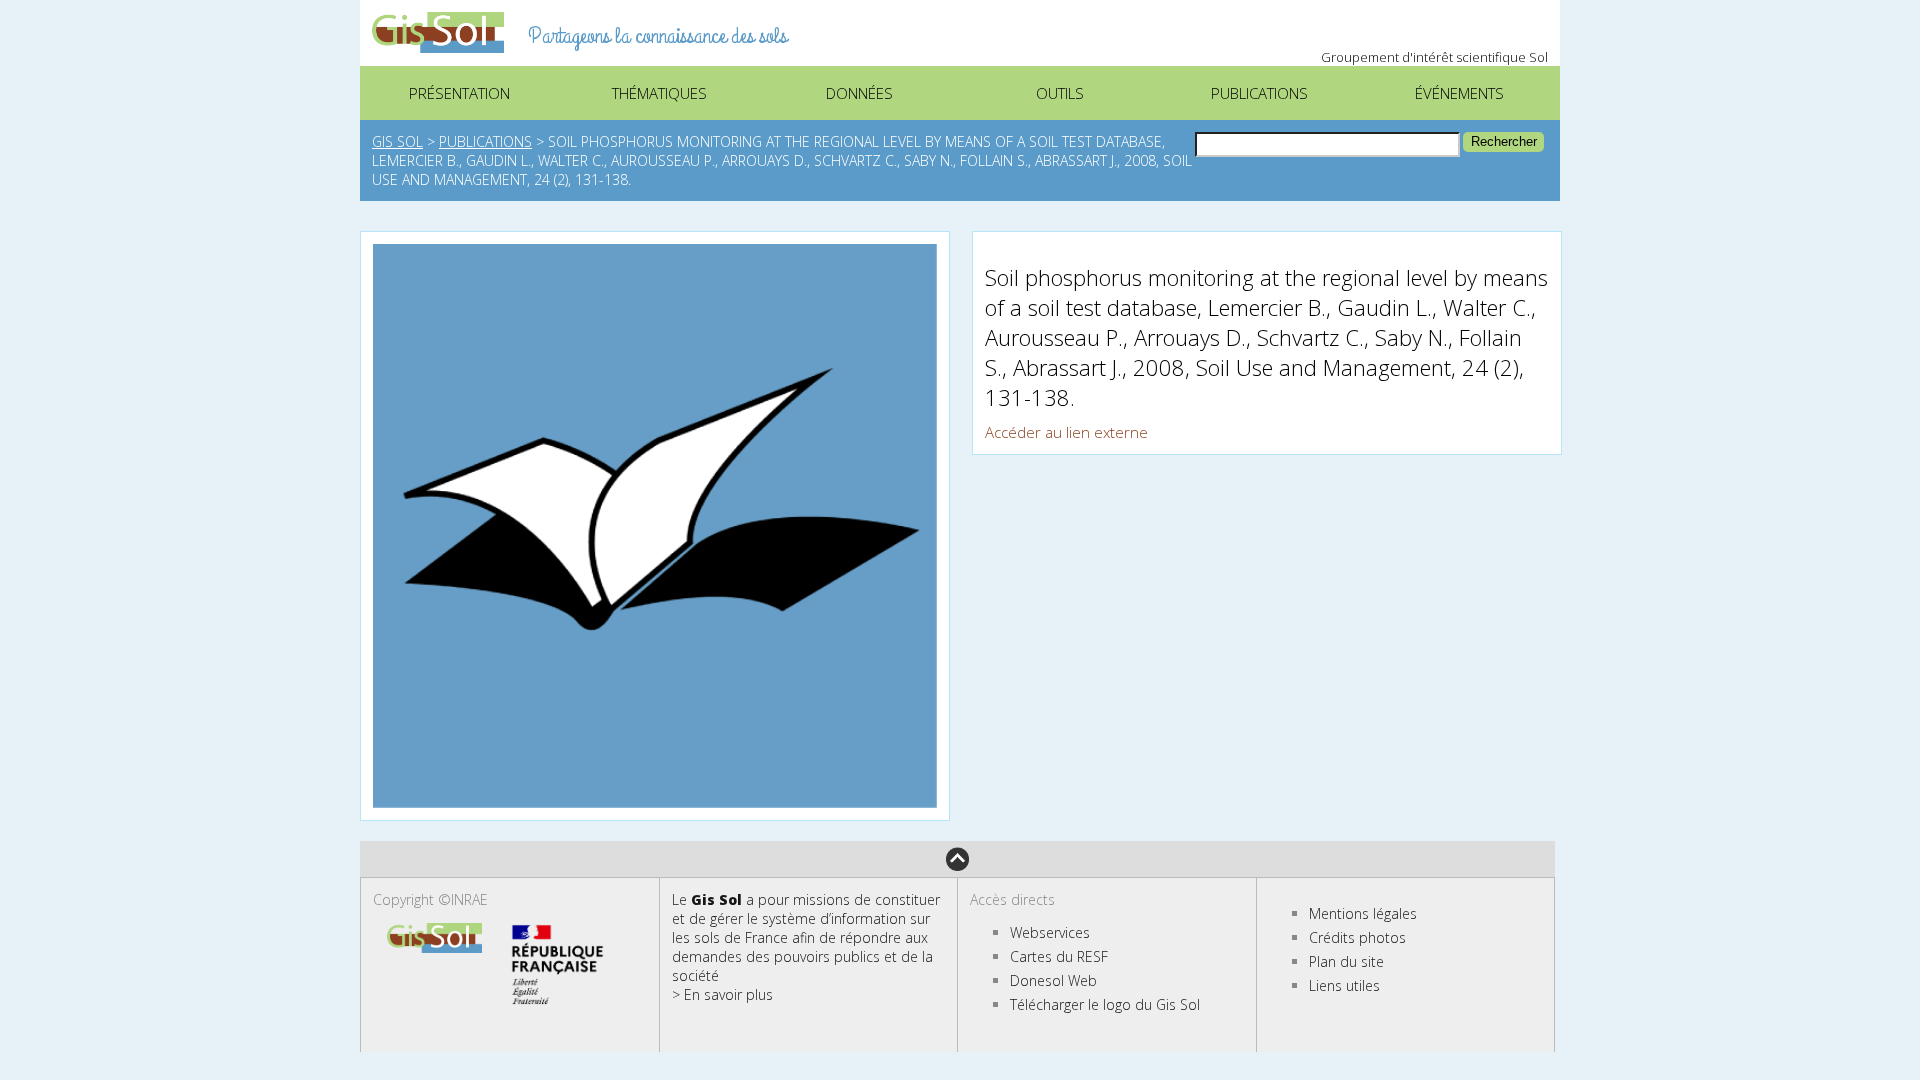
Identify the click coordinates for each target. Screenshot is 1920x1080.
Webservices (1050, 932)
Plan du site (1346, 961)
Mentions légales (1363, 913)
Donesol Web (1053, 980)
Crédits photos (1357, 937)
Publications (485, 141)
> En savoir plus (722, 994)
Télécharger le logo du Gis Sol (1105, 1004)
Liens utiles (1344, 985)
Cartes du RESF (1059, 956)
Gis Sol (397, 141)
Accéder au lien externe (1066, 432)
